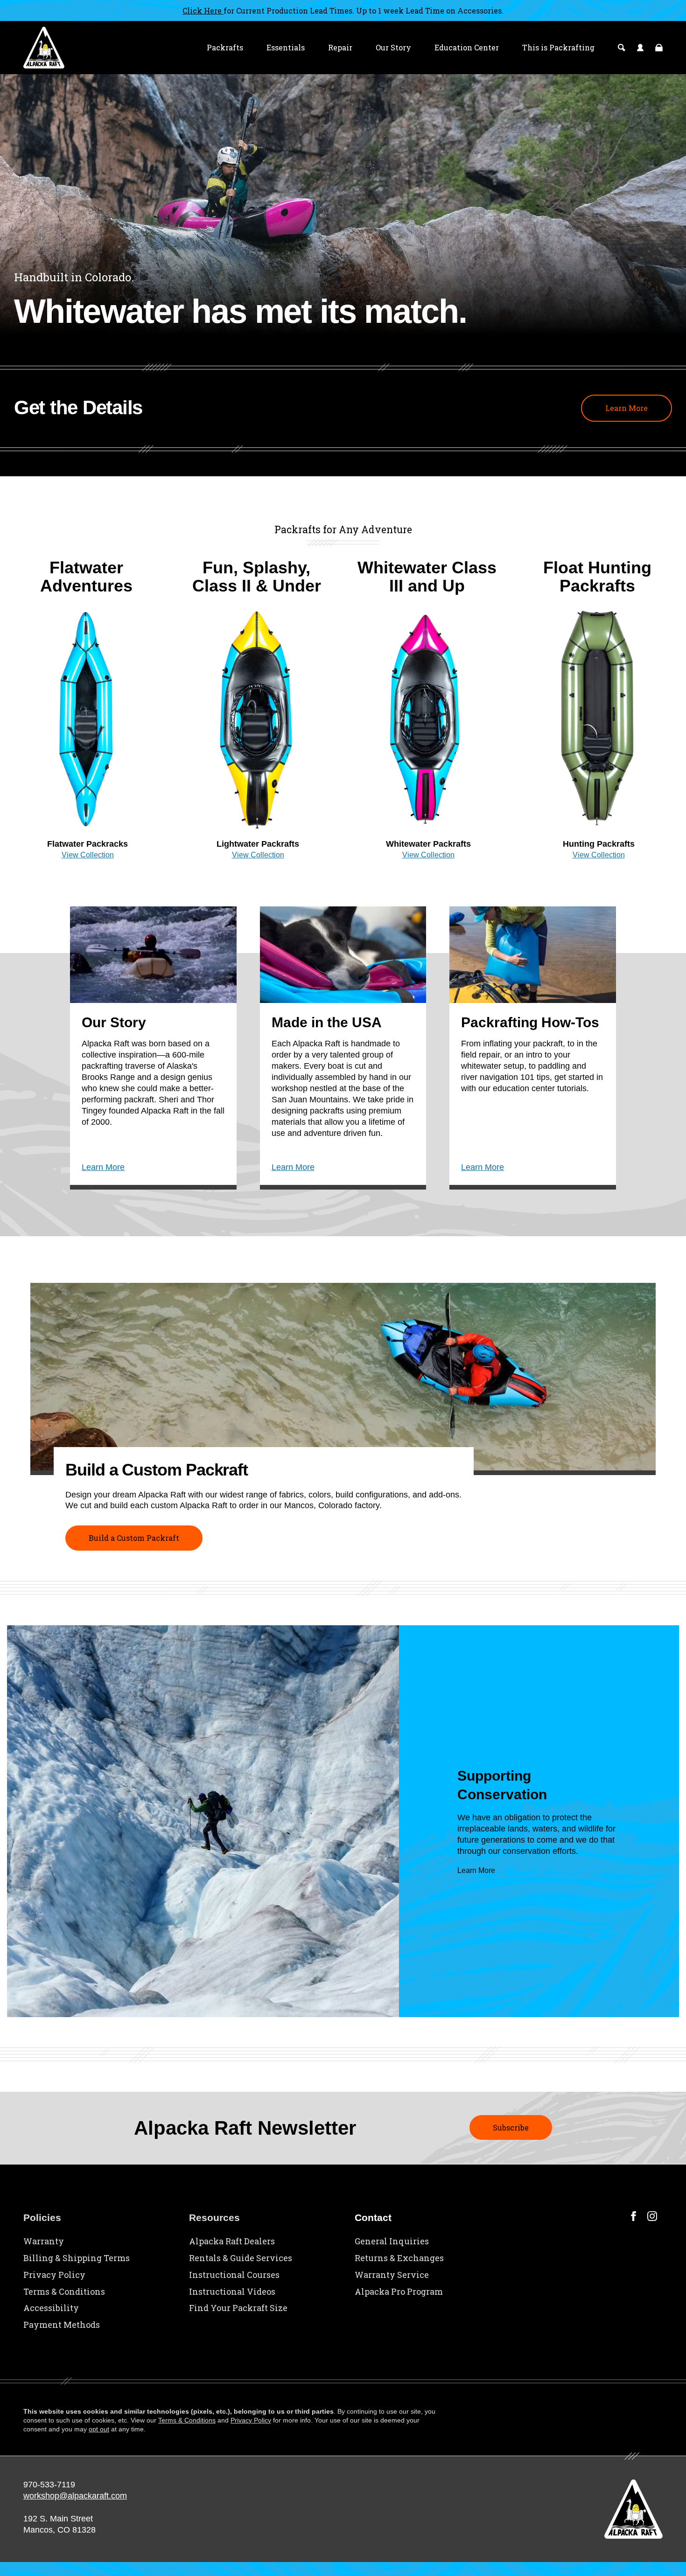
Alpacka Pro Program (399, 2291)
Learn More (626, 408)
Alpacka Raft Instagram (652, 2216)
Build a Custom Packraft (134, 1538)
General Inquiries (392, 2241)
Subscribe (511, 2127)
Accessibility (51, 2308)
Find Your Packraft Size (238, 2308)
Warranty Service (392, 2275)
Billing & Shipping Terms (77, 2258)
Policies (42, 2217)
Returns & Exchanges (399, 2258)
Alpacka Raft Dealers (232, 2241)
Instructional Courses (234, 2275)
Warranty (44, 2241)
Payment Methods (62, 2325)
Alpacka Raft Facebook (633, 2216)
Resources (214, 2217)
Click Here (203, 10)
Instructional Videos (232, 2291)
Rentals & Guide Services (241, 2258)
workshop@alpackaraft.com (75, 2496)
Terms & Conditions (64, 2291)
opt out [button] (99, 2429)
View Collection (88, 855)
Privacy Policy (54, 2275)
